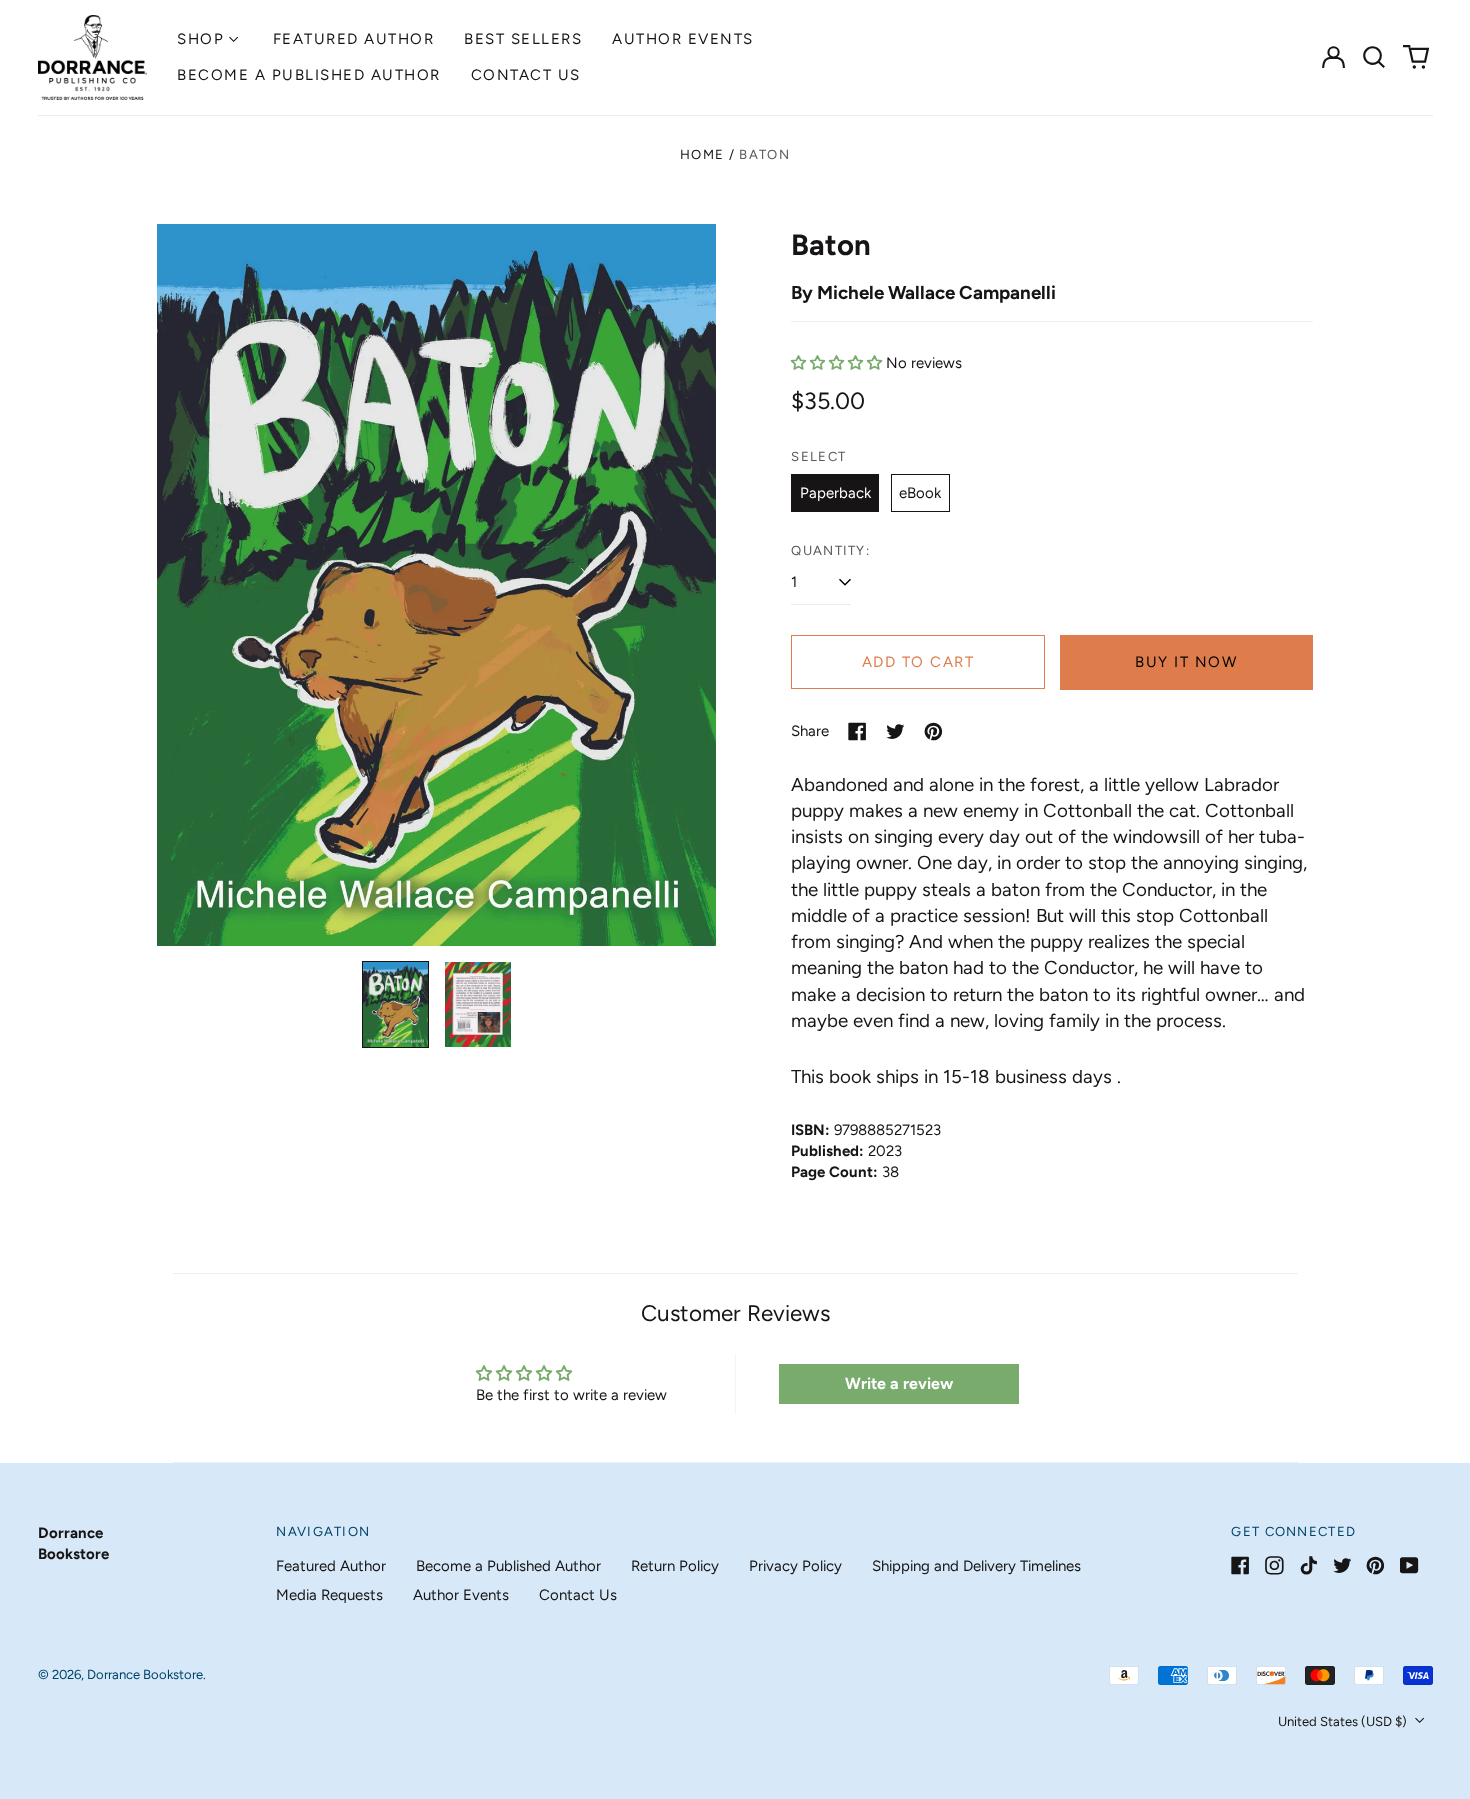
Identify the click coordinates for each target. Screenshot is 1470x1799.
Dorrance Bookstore (145, 1674)
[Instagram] (1274, 1565)
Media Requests (329, 1595)
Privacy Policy (795, 1566)
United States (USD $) (1344, 1721)
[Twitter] (1342, 1565)
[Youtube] (1409, 1565)
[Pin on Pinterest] (933, 731)
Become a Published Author (309, 75)
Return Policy (675, 1566)
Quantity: (830, 550)
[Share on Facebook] (857, 731)
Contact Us (526, 75)
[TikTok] (1308, 1565)
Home (702, 154)
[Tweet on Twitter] (895, 731)
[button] (1375, 57)
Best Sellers (523, 39)
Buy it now (1186, 662)
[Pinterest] (1375, 1565)
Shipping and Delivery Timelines (976, 1566)
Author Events (683, 39)
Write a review (899, 1383)
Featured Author (354, 39)
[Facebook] (1240, 1565)
